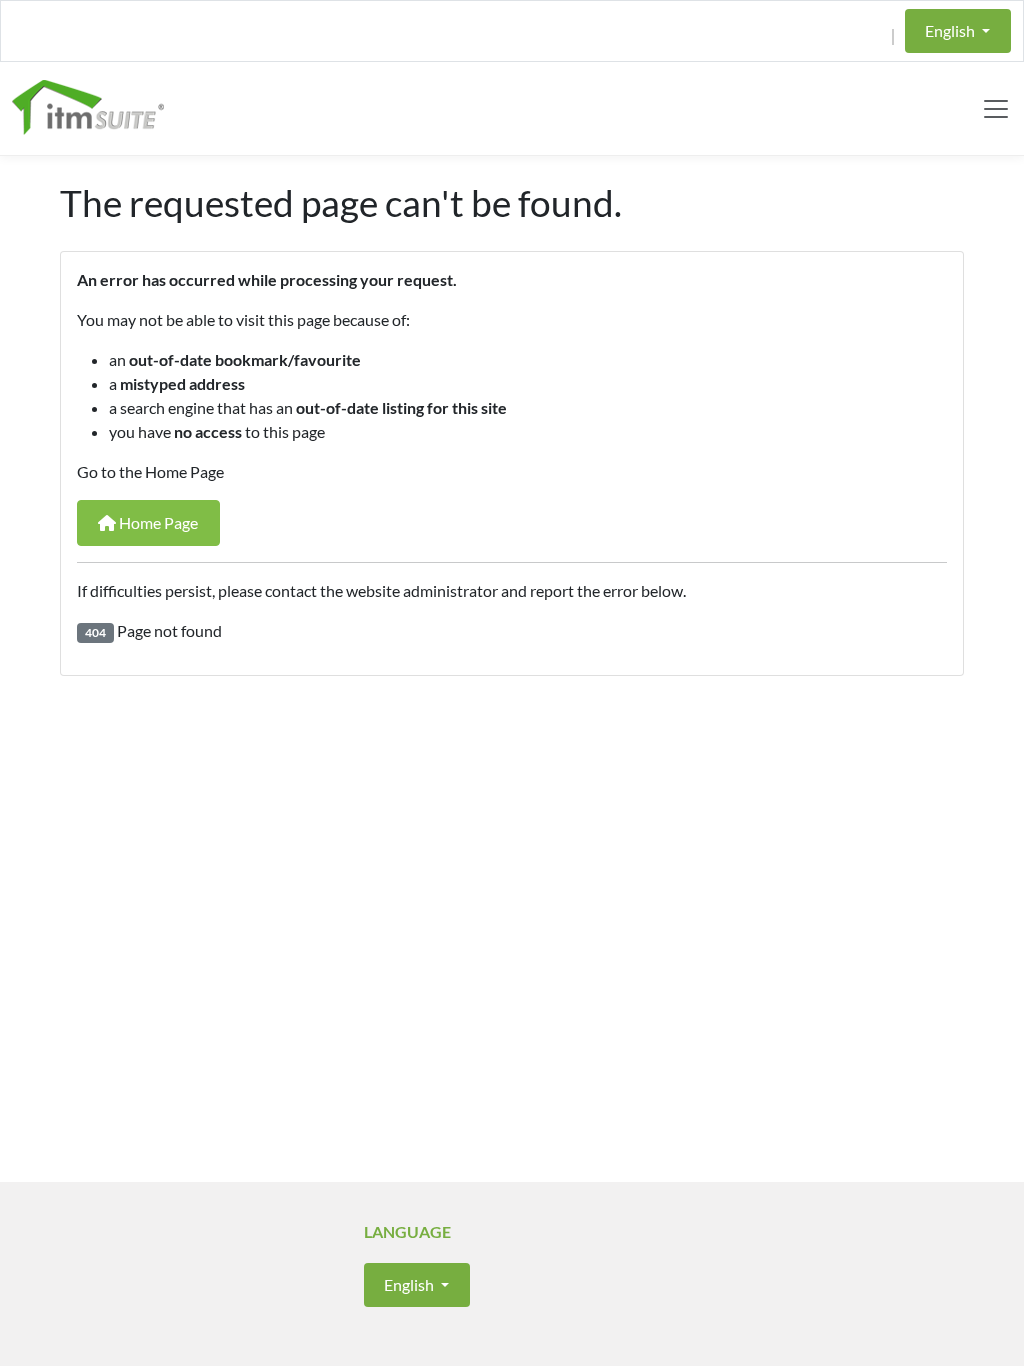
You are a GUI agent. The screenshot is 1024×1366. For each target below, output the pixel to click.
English (951, 30)
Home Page (157, 522)
